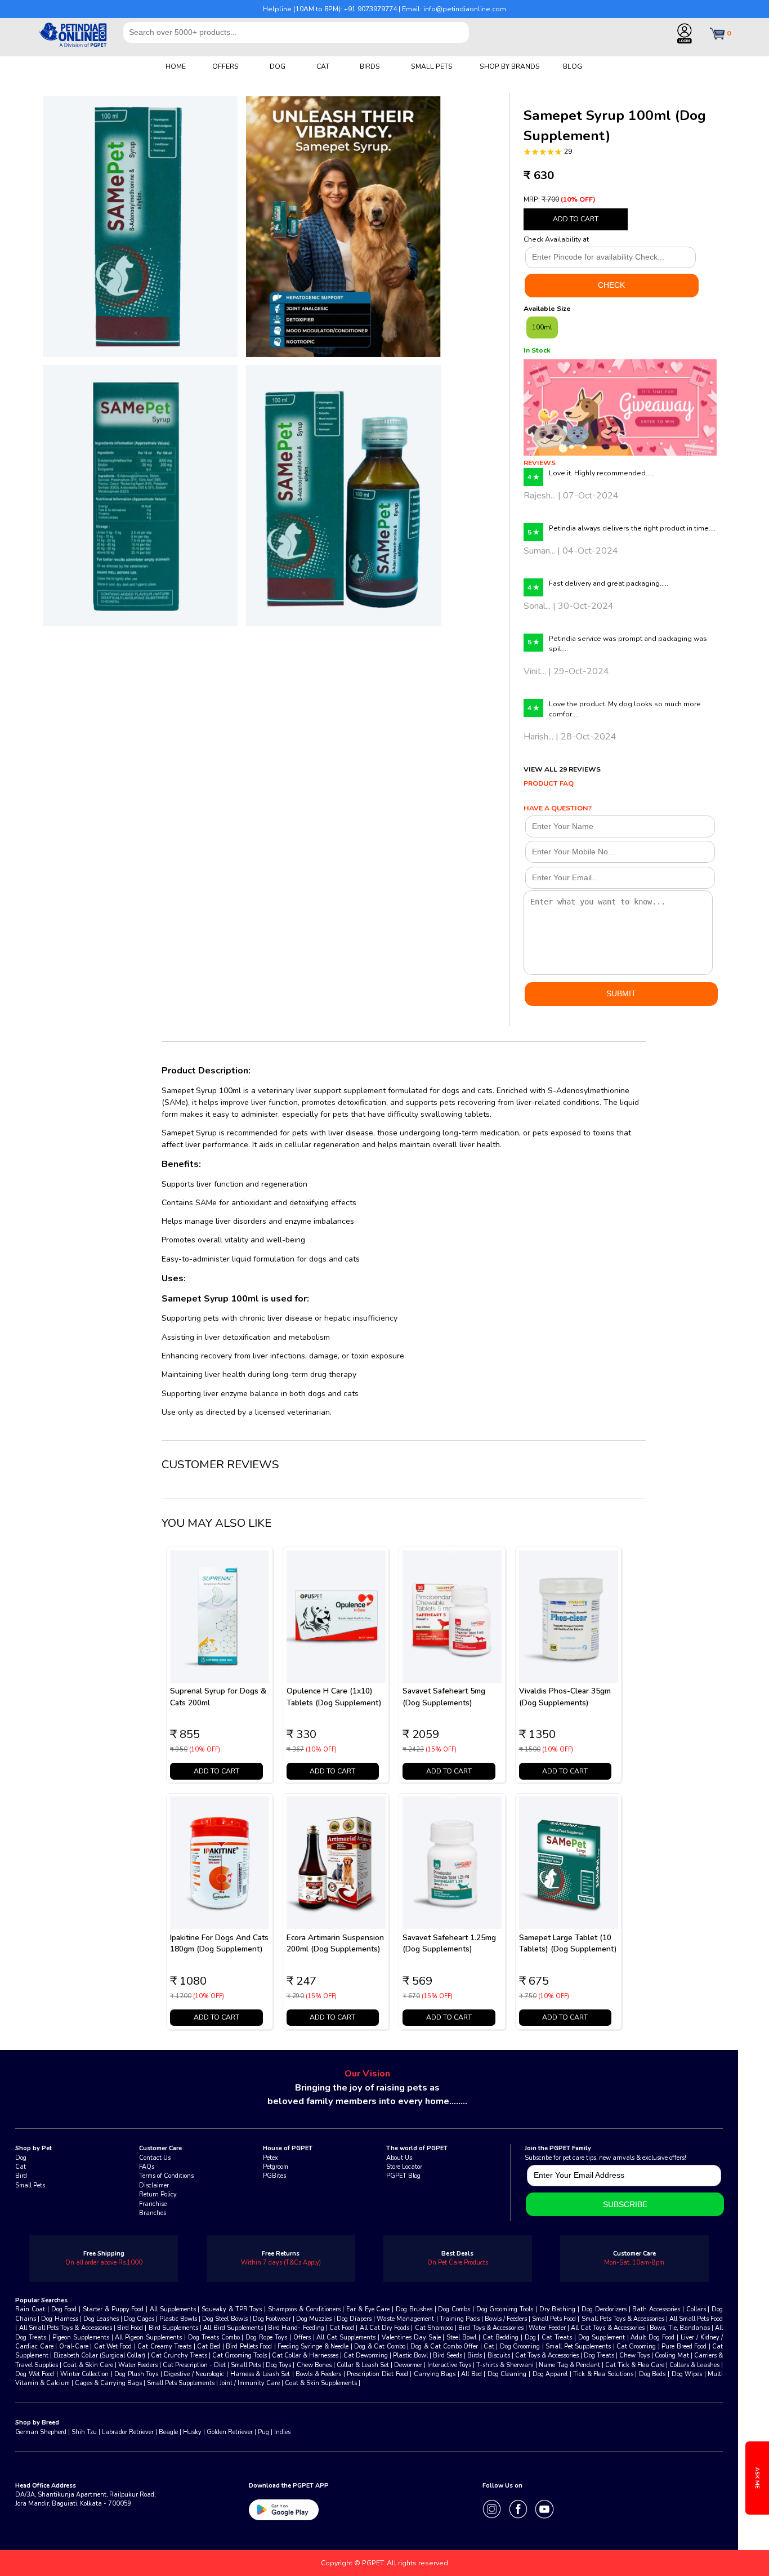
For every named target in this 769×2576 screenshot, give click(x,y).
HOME (176, 66)
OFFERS (225, 66)
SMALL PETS (432, 66)
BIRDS (370, 66)
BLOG (573, 66)
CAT (323, 66)
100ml (542, 327)
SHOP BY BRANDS (510, 66)
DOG (278, 66)
